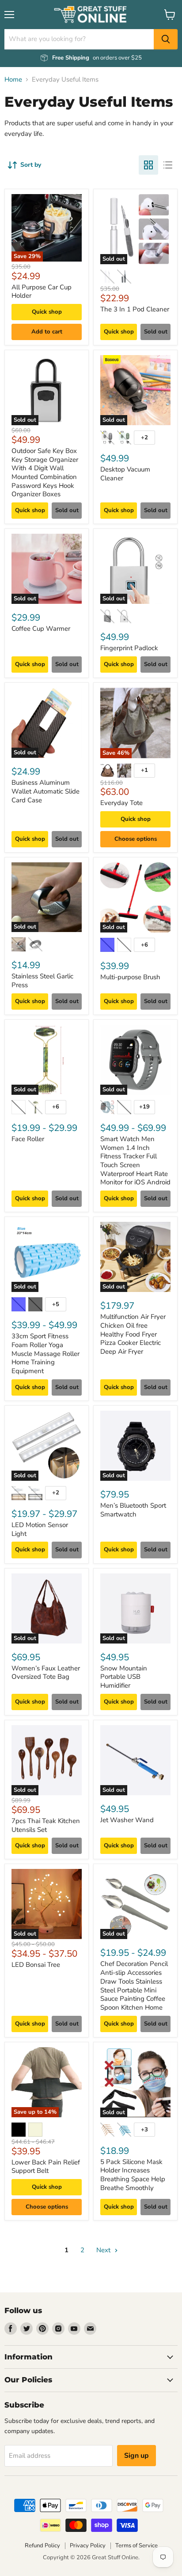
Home (13, 80)
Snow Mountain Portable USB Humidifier (124, 1677)
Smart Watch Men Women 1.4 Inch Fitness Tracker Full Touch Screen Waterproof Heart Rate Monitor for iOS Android (135, 1161)
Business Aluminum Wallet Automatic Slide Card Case (45, 791)
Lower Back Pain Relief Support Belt (46, 2167)
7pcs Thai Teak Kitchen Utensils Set (46, 1825)
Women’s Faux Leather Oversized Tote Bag (46, 1673)
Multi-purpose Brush (130, 977)
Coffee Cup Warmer (41, 629)
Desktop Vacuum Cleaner (125, 474)
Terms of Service (136, 2546)
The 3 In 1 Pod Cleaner (135, 309)
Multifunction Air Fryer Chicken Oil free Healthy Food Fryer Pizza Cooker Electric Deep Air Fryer (133, 1334)
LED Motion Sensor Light (40, 1529)
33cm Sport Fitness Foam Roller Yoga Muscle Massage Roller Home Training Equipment (45, 1354)
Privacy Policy (88, 2546)
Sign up (136, 2456)
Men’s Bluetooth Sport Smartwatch (133, 1510)
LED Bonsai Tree (36, 1965)
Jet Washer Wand (127, 1820)
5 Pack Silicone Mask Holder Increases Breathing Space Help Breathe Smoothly (133, 2175)
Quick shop (47, 312)
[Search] (166, 39)
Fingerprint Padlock (129, 648)
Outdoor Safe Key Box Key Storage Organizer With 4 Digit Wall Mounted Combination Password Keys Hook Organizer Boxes (45, 472)
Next (104, 2250)
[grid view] (148, 165)
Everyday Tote (121, 803)
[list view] (168, 165)
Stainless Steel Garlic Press (42, 981)
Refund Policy (42, 2546)
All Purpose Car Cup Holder (42, 292)
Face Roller (28, 1139)
